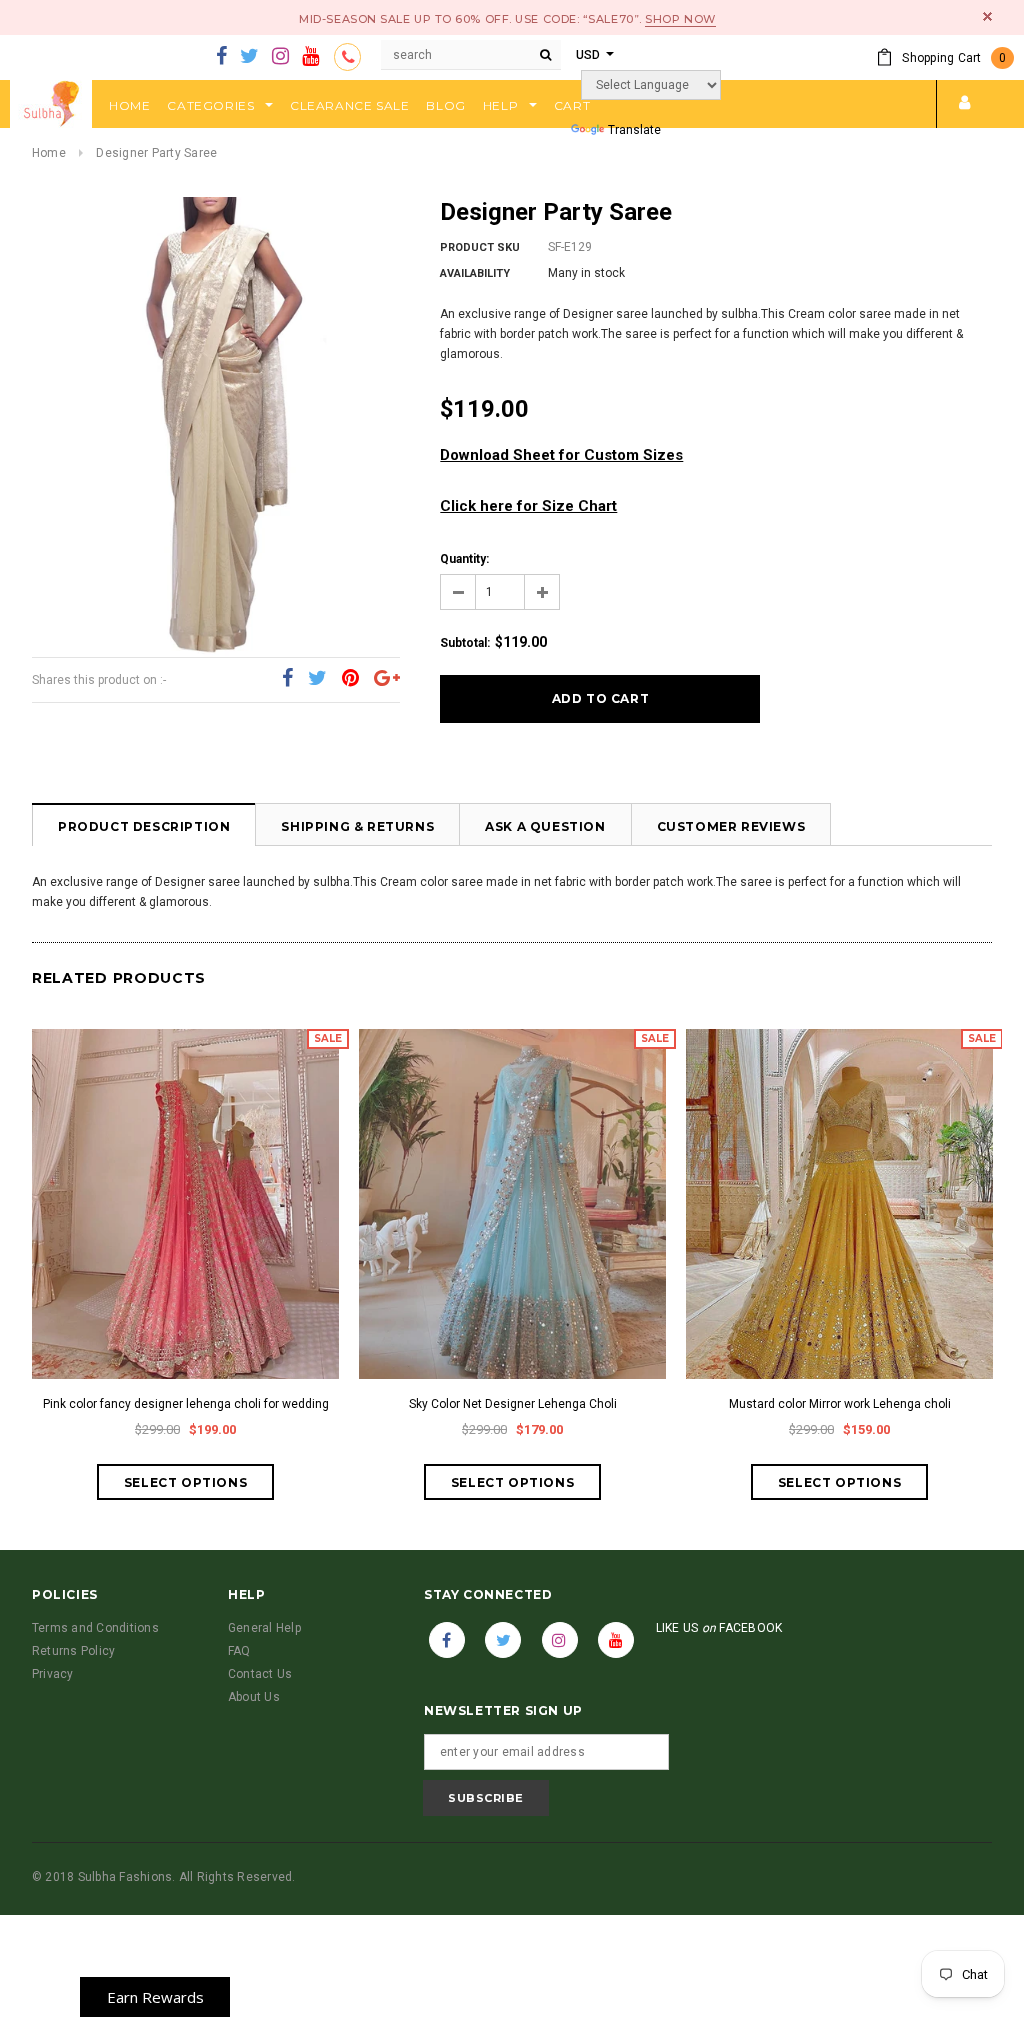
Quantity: (464, 559)
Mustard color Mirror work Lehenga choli (840, 1404)
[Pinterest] (350, 679)
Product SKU (480, 247)
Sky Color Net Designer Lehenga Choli (513, 1404)
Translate (634, 130)
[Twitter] (249, 57)
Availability (475, 273)
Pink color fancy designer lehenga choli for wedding (186, 1404)
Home (49, 153)
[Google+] (387, 679)
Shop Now (680, 19)
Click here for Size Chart (528, 506)
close (987, 16)
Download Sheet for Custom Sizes (561, 455)
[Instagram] (280, 57)
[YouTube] (310, 57)
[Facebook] (221, 57)
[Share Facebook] (287, 679)
